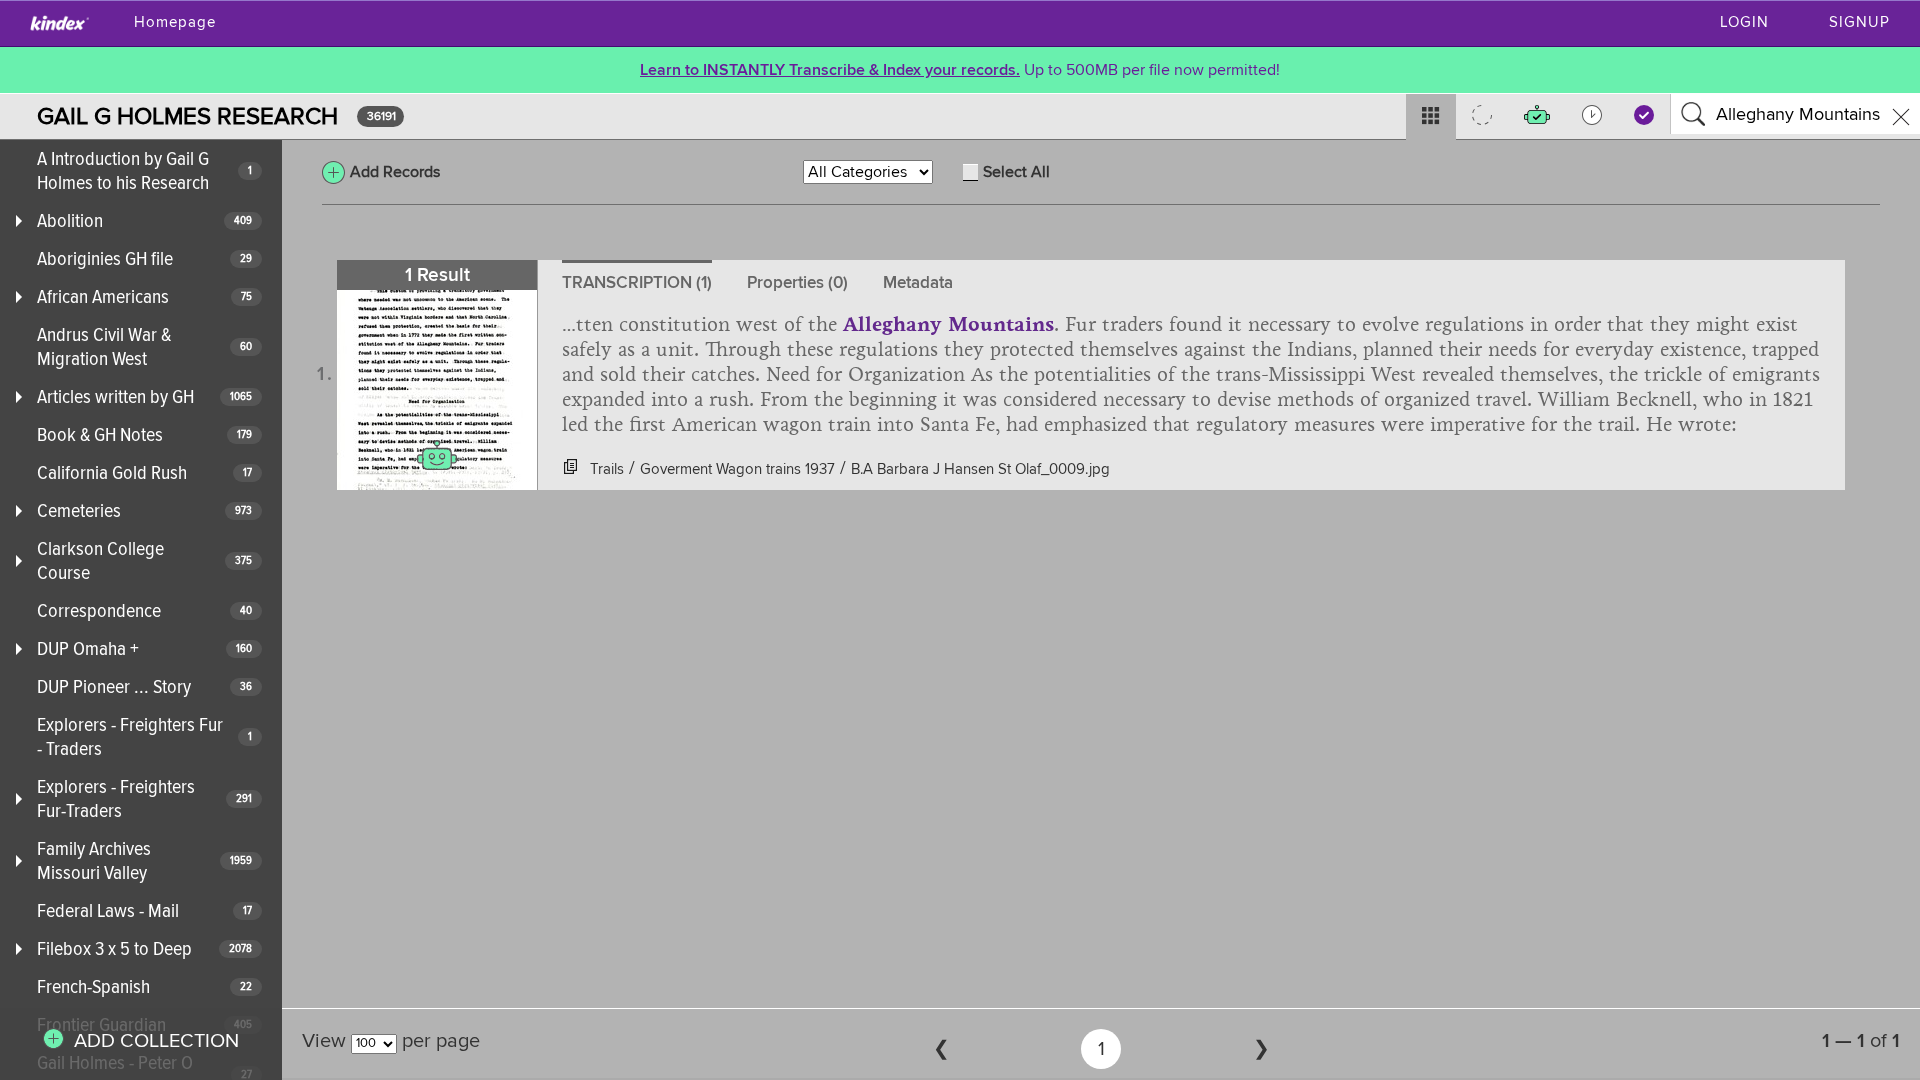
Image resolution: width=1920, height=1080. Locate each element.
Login (1744, 22)
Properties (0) (797, 282)
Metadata (918, 282)
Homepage (175, 22)
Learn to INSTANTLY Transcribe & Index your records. (830, 70)
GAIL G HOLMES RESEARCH (187, 116)
